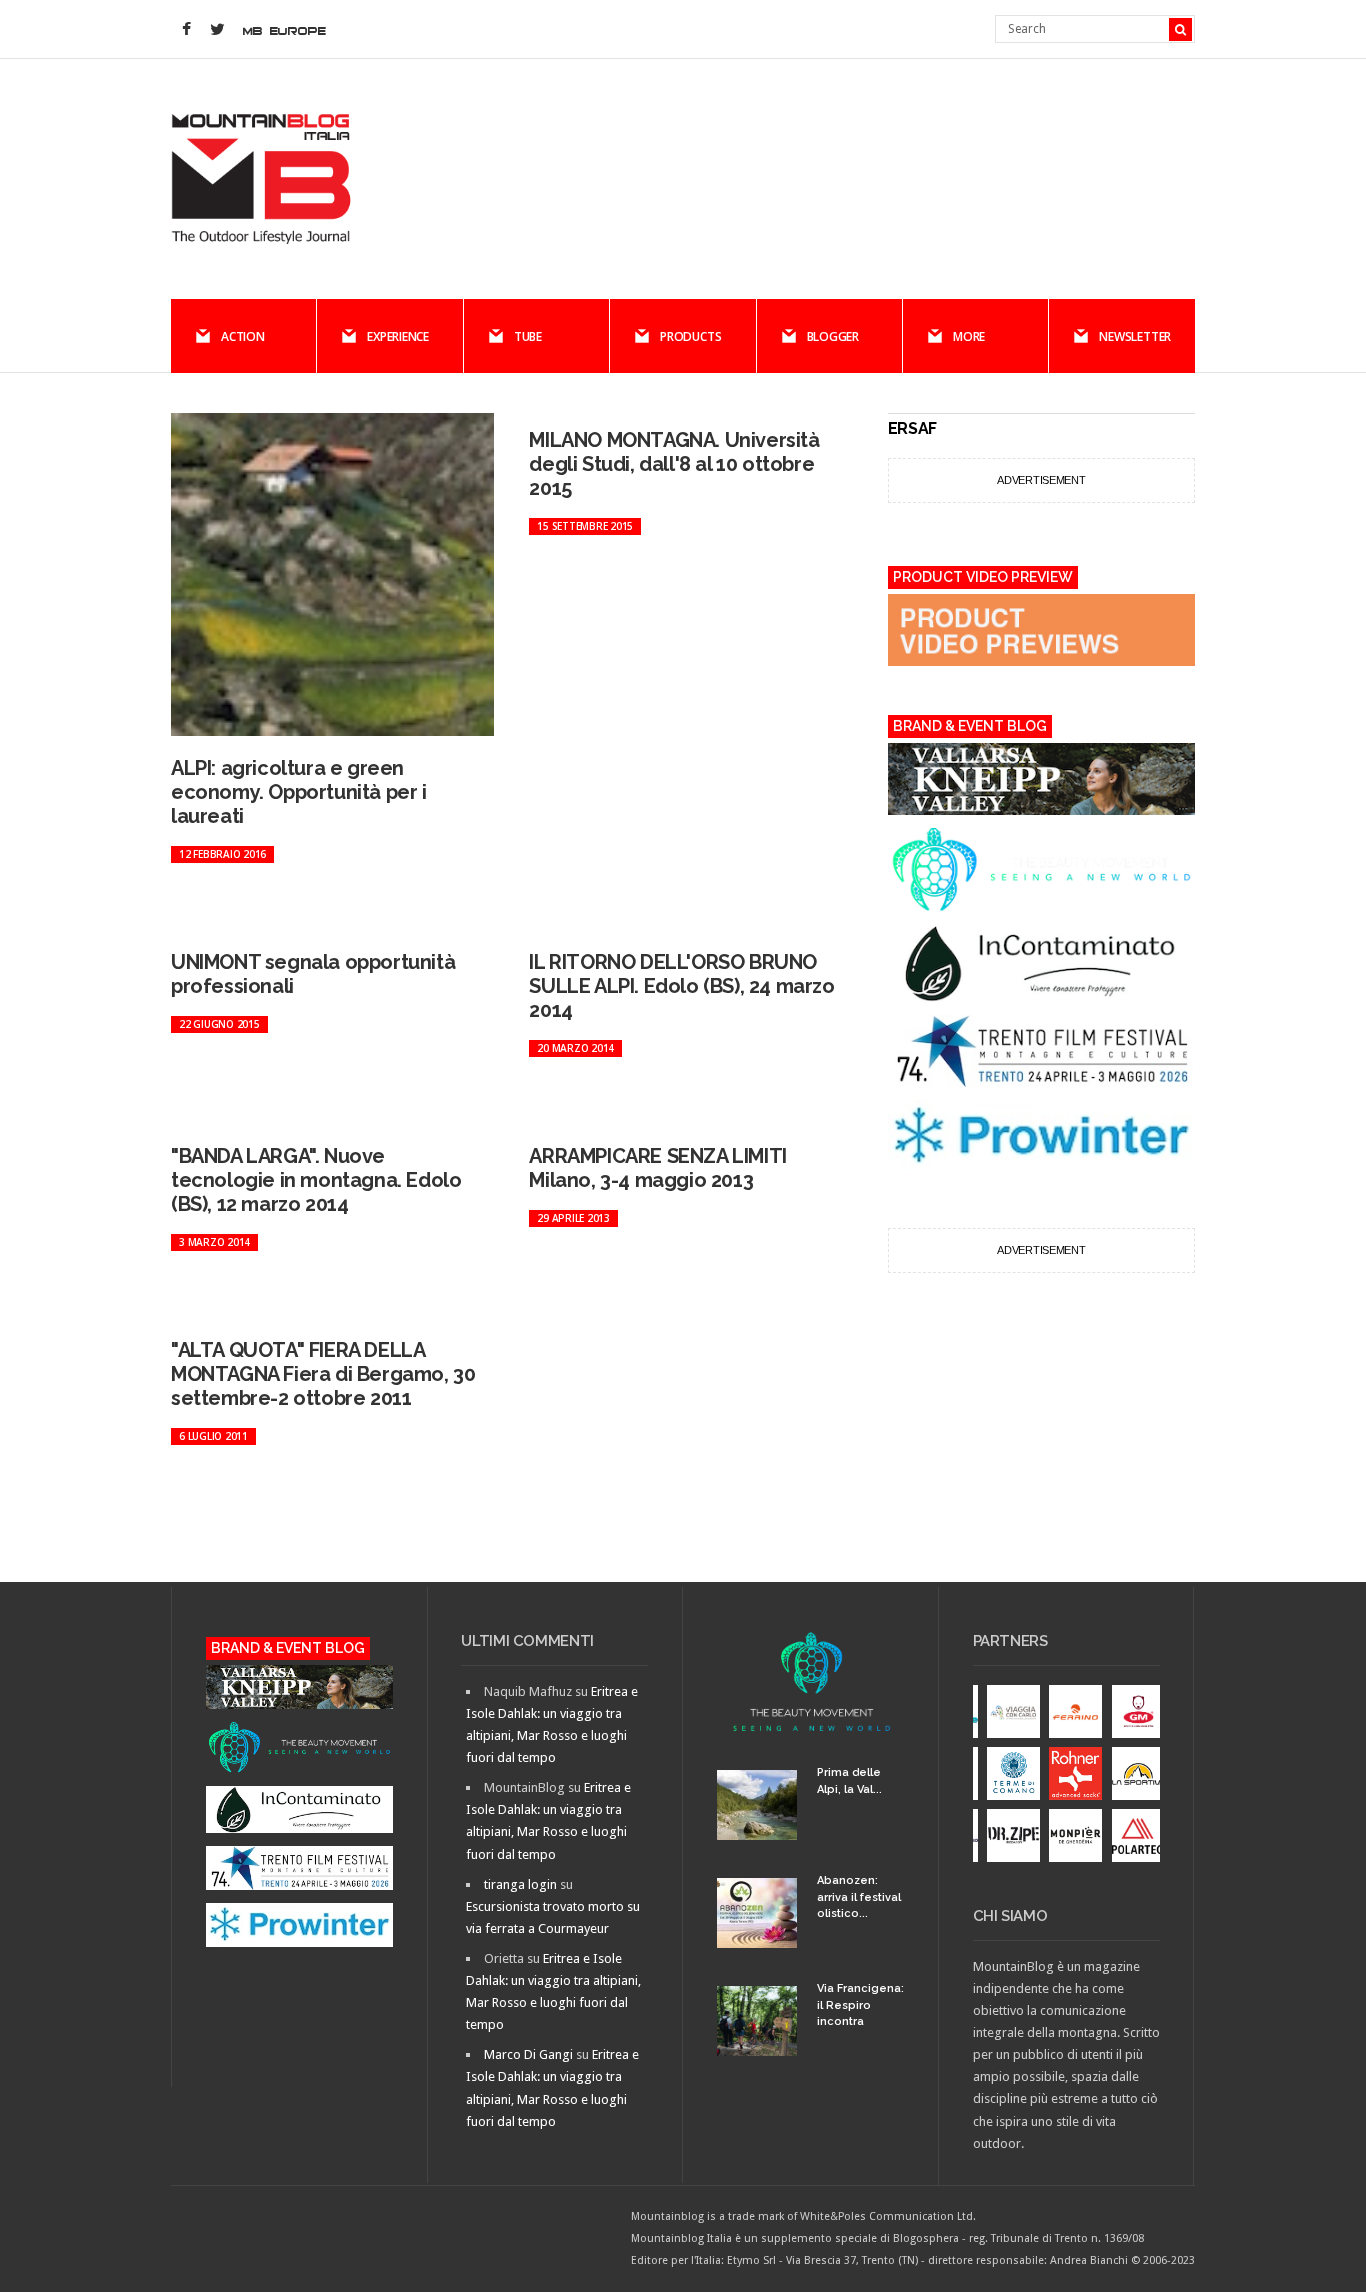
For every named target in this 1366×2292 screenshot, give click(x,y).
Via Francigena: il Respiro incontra (860, 2005)
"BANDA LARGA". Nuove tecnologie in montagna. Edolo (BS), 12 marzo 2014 (316, 1180)
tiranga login (520, 1884)
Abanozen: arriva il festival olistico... (859, 1897)
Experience (398, 336)
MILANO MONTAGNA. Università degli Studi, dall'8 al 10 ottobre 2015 (674, 464)
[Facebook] (186, 30)
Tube (528, 336)
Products (690, 336)
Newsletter (1135, 336)
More (969, 336)
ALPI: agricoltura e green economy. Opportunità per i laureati (299, 792)
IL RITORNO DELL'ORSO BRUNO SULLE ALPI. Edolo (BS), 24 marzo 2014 (681, 986)
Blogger (833, 336)
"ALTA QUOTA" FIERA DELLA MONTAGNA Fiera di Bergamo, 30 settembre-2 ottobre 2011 (323, 1374)
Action (243, 336)
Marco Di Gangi (528, 2054)
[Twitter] (217, 30)
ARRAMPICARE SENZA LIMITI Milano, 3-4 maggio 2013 (657, 1168)
